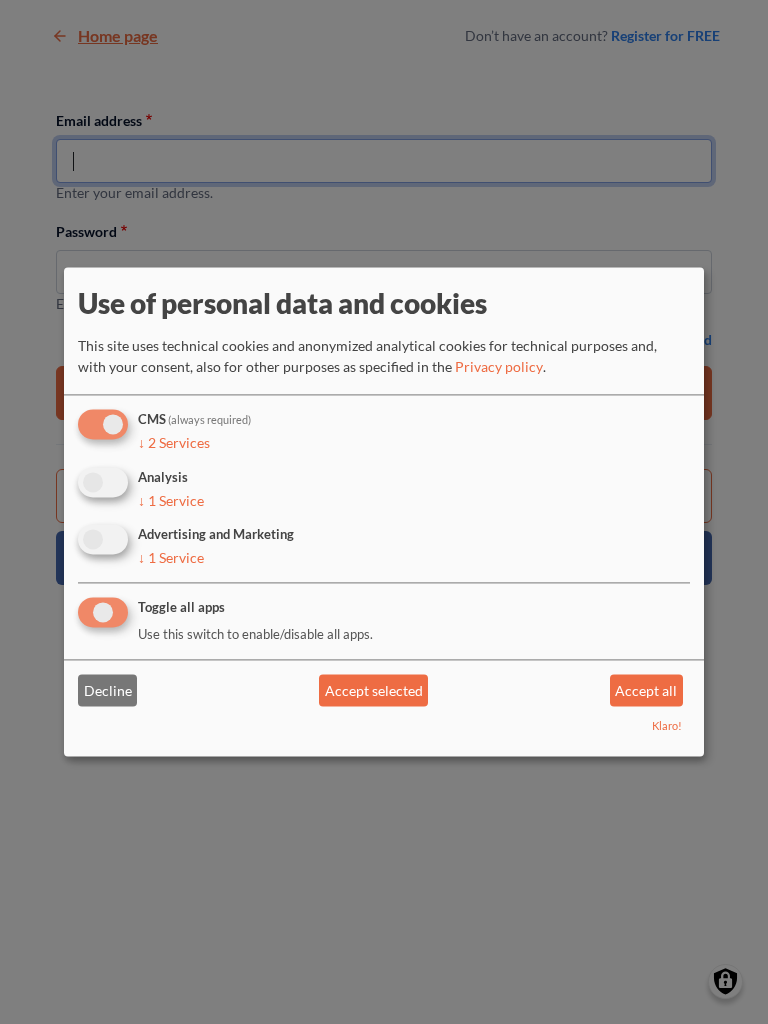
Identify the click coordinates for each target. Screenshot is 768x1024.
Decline (108, 690)
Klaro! (667, 726)
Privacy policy (499, 366)
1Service (171, 500)
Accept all (646, 690)
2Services (174, 442)
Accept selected (374, 690)
